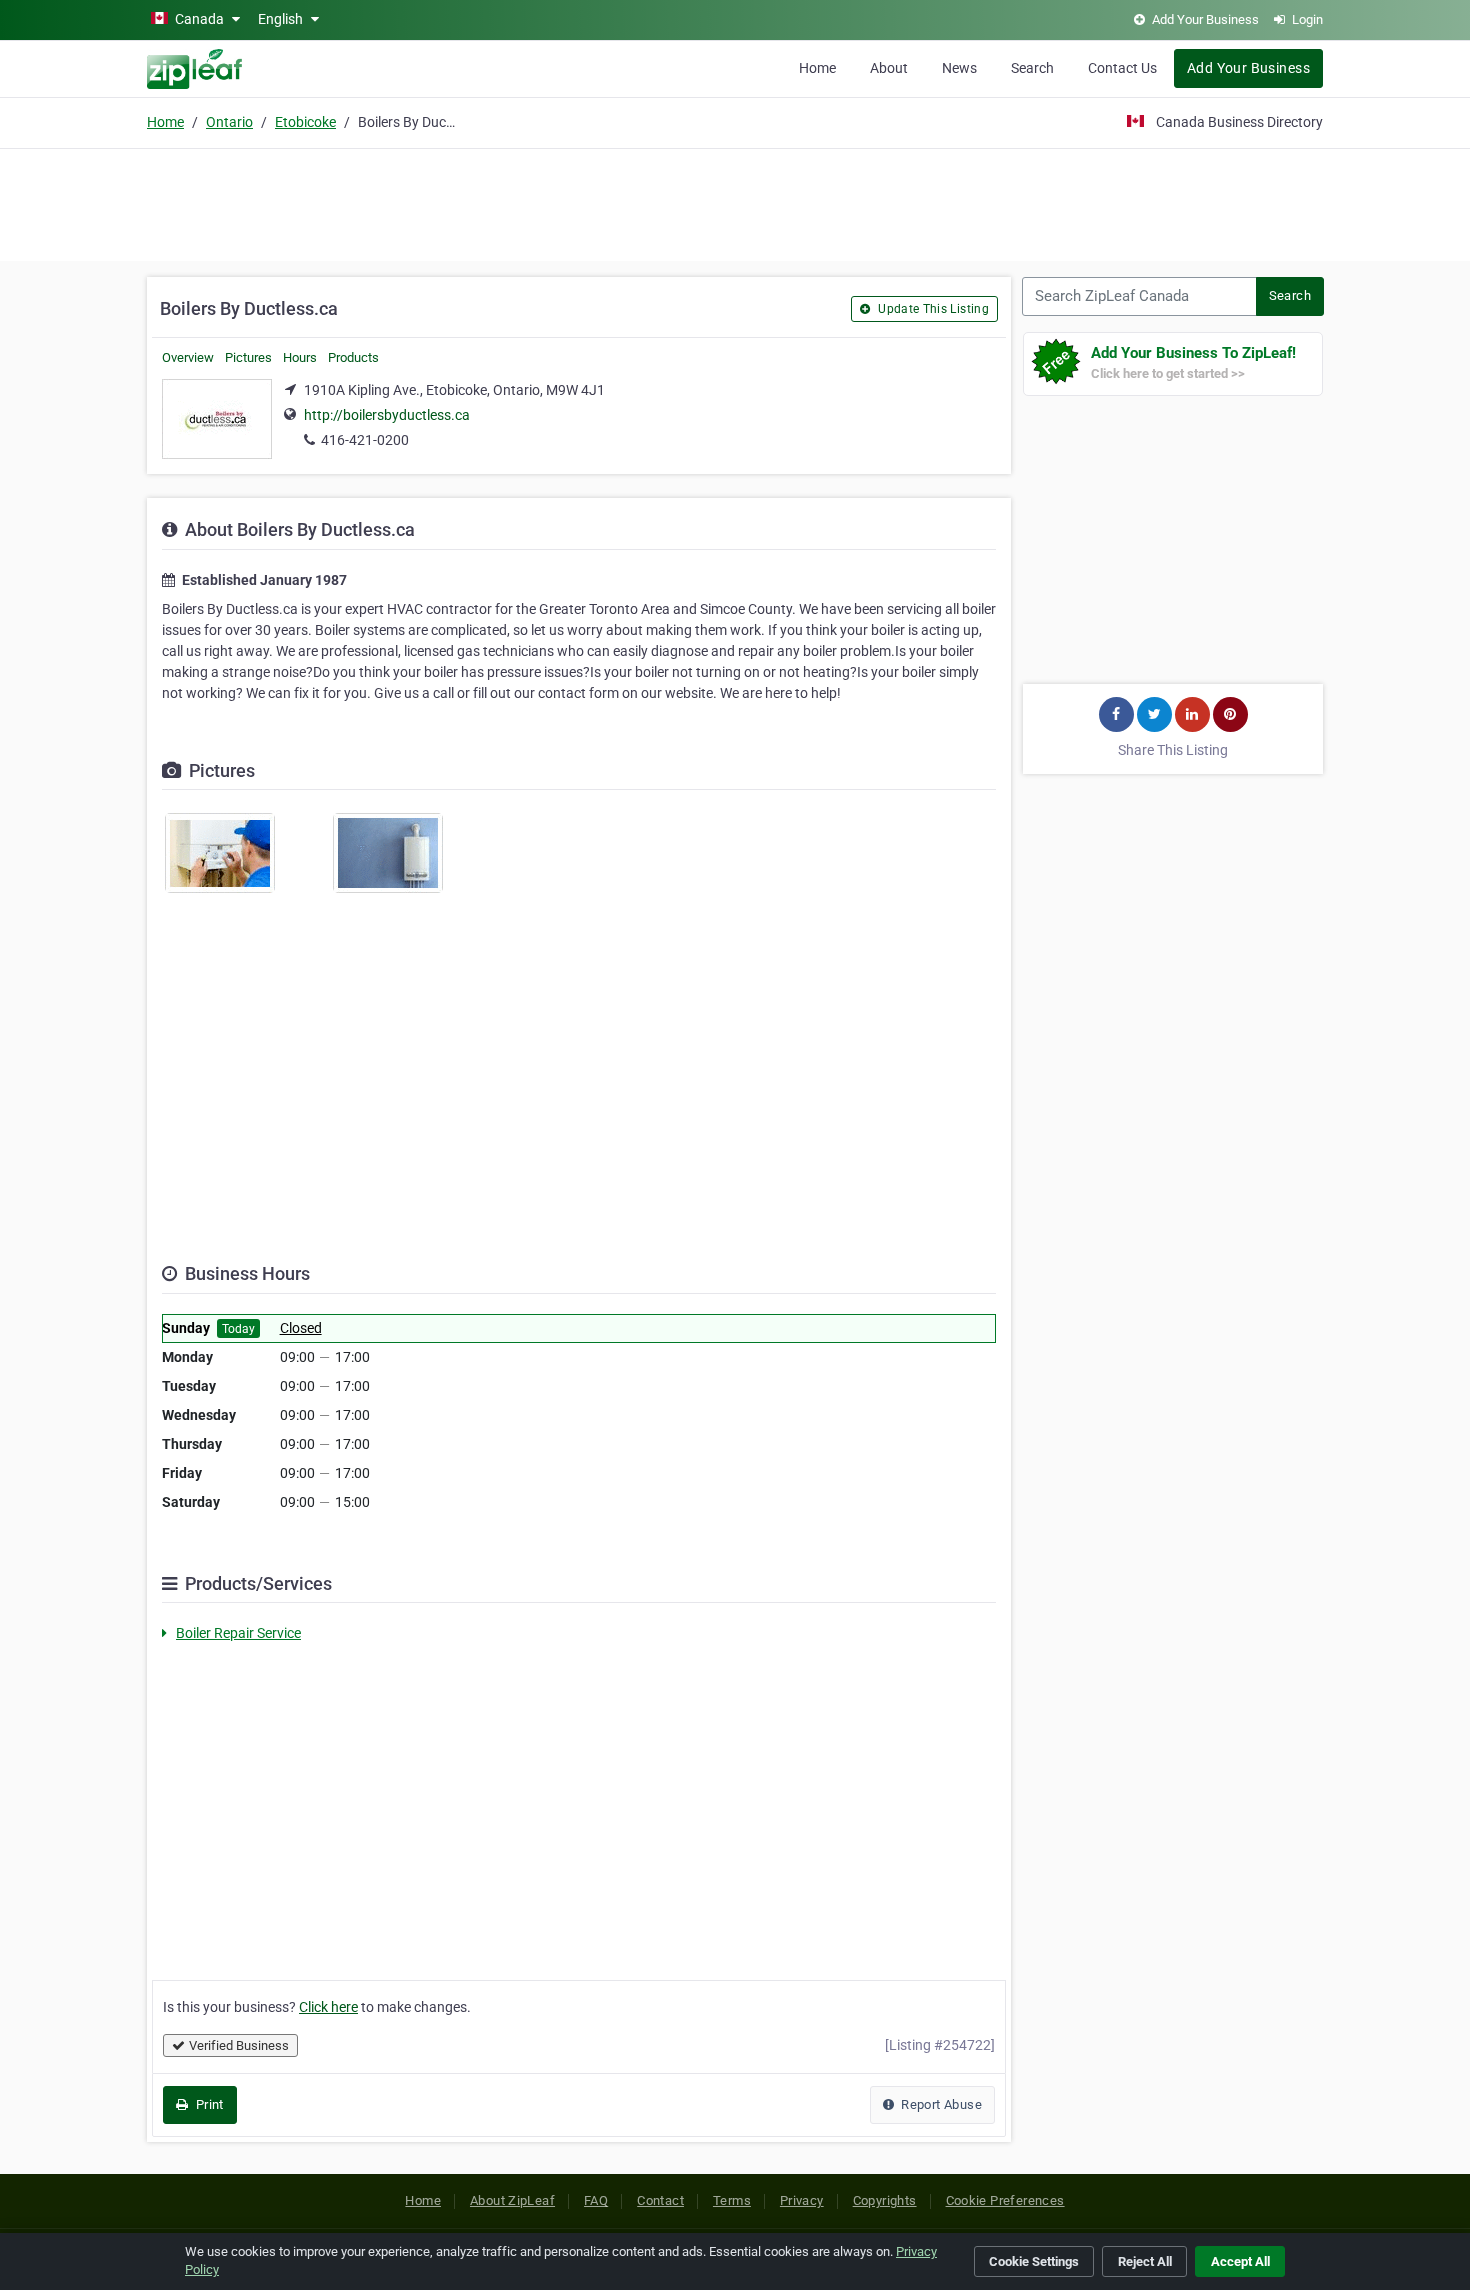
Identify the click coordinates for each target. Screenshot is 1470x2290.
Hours (300, 357)
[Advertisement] (735, 202)
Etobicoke (305, 122)
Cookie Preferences (1005, 2200)
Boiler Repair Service (238, 1633)
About (889, 68)
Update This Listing (932, 309)
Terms (732, 2200)
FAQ (596, 2200)
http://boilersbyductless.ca (387, 415)
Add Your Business (1248, 68)
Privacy (802, 2200)
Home (817, 68)
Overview (188, 357)
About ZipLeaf (512, 2200)
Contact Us (1122, 68)
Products (353, 357)
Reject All (1145, 2261)
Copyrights (885, 2200)
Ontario (229, 122)
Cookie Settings (1034, 2261)
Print (207, 2104)
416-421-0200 (365, 440)
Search (1032, 68)
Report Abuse (940, 2104)
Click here (328, 2007)
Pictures (248, 357)
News (959, 68)
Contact (660, 2200)
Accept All (1240, 2261)
